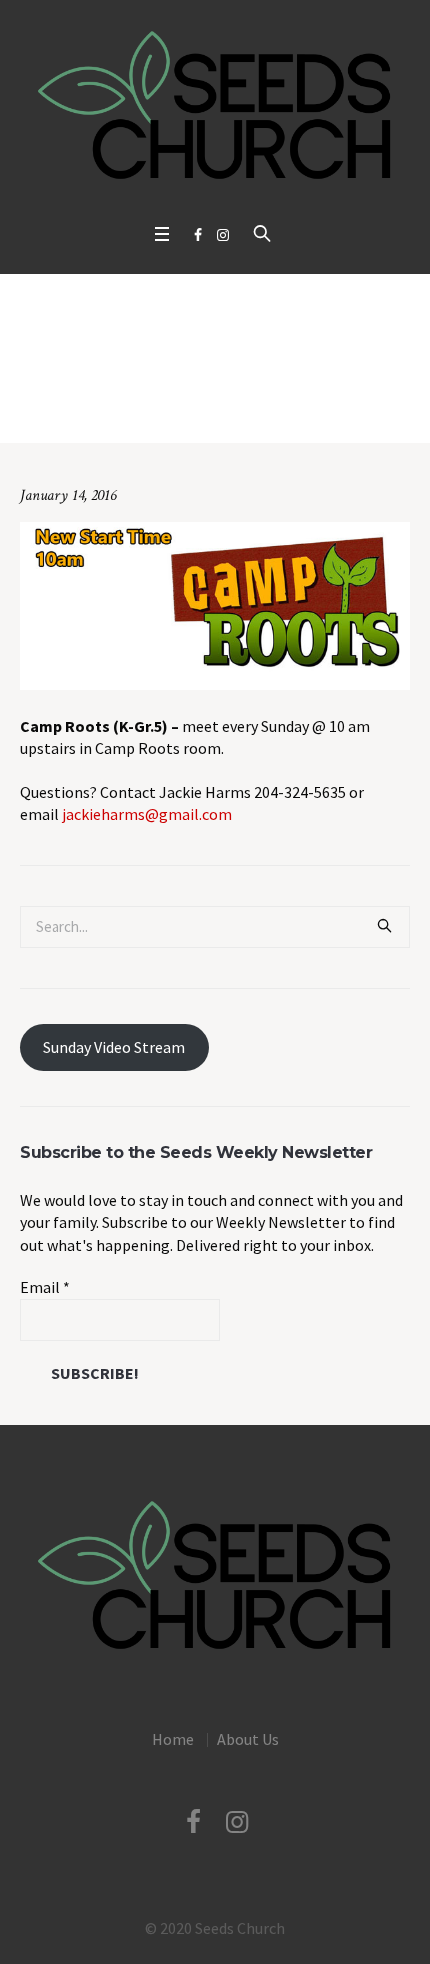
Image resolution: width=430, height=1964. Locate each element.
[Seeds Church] (215, 106)
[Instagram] (223, 235)
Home (64, 411)
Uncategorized (137, 411)
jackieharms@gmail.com (147, 814)
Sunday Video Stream (114, 1047)
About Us (248, 1739)
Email (45, 1287)
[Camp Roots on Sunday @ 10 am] (215, 604)
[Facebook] (198, 235)
